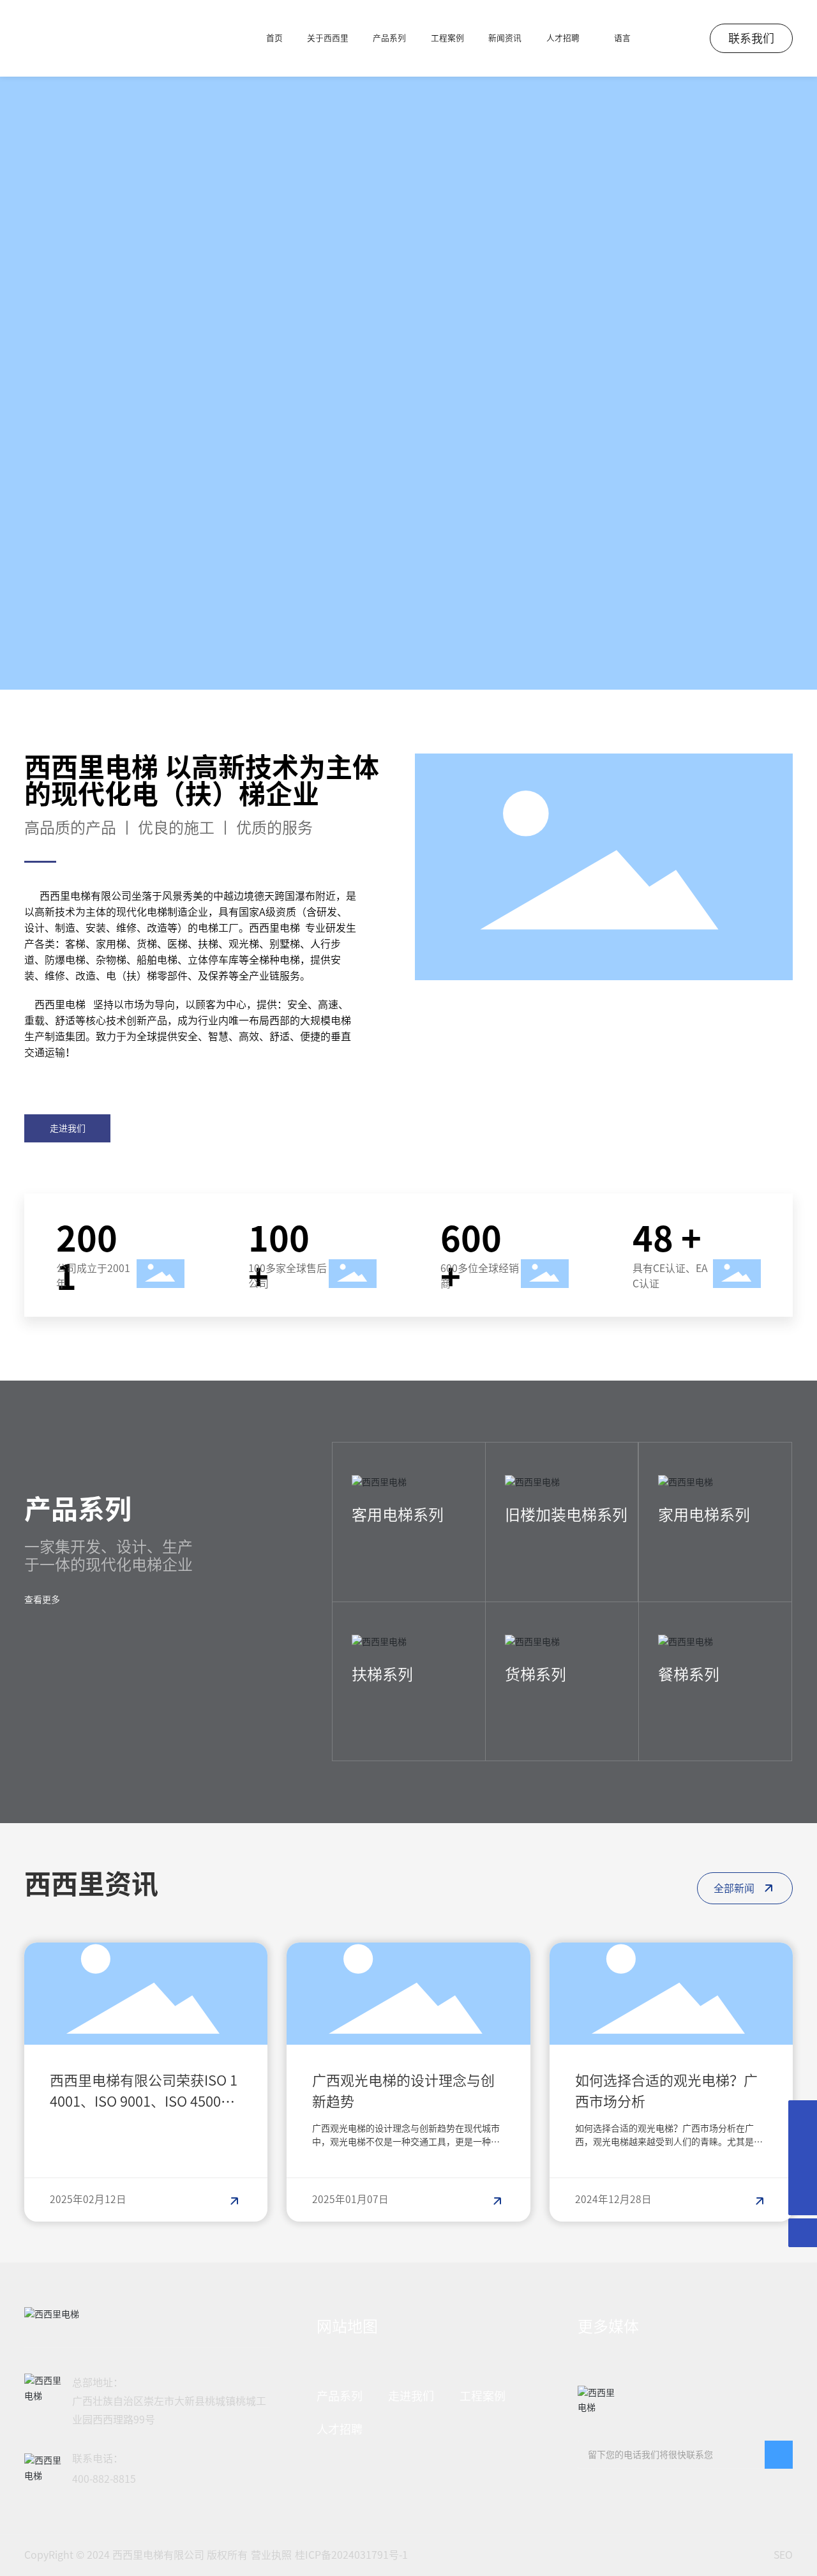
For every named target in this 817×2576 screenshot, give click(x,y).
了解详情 (370, 1551)
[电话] (803, 2172)
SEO (783, 2555)
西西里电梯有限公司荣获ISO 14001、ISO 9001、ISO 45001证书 (144, 2102)
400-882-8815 (104, 2479)
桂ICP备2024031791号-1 (351, 2555)
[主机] (803, 2115)
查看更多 (42, 1600)
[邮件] (803, 2143)
